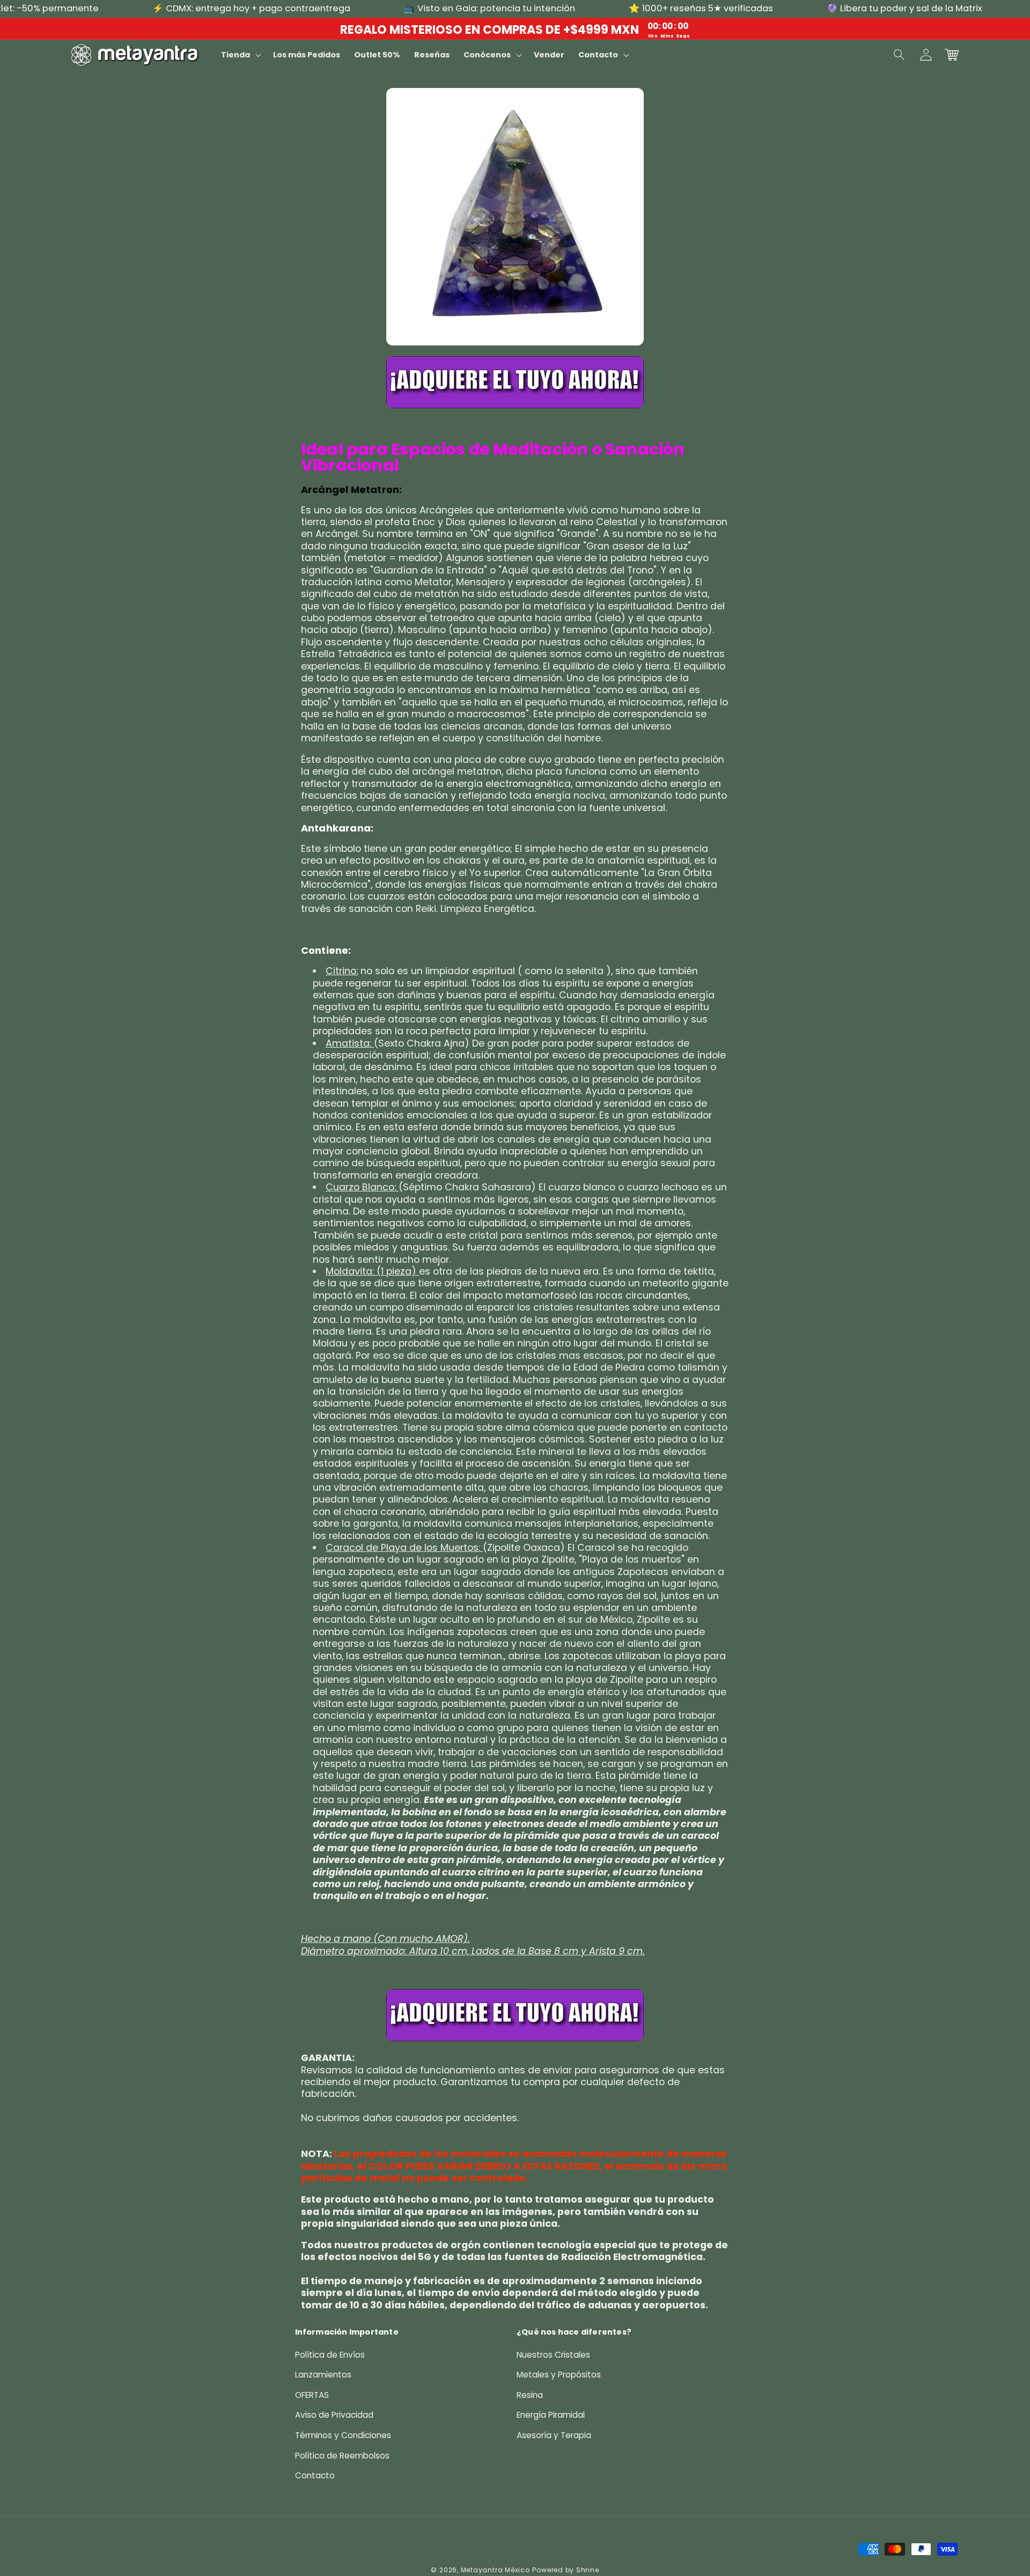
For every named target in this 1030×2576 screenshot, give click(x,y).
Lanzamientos (323, 2375)
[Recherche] (900, 55)
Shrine (588, 2570)
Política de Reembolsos (342, 2456)
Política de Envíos (330, 2355)
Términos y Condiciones (343, 2435)
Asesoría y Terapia (554, 2435)
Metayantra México (495, 2570)
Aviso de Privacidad (334, 2415)
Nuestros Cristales (553, 2355)
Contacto (315, 2475)
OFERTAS (312, 2395)
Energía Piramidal (551, 2415)
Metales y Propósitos (559, 2375)
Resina (530, 2395)
